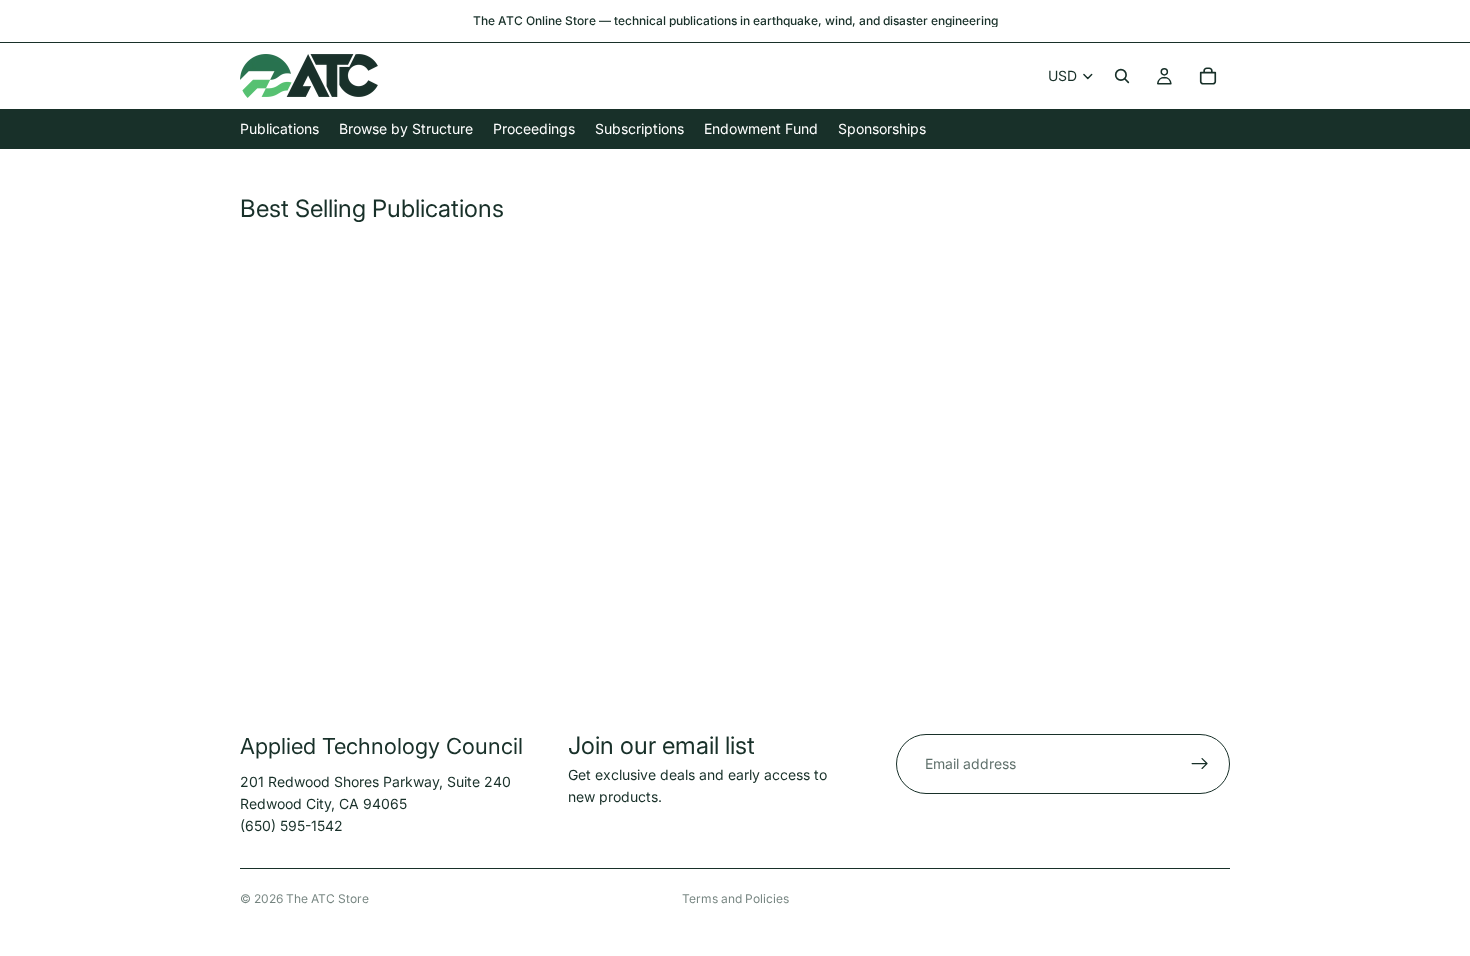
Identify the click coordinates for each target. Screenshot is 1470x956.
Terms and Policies (735, 898)
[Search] (1122, 76)
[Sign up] (1200, 764)
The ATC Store (327, 898)
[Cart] (1208, 76)
